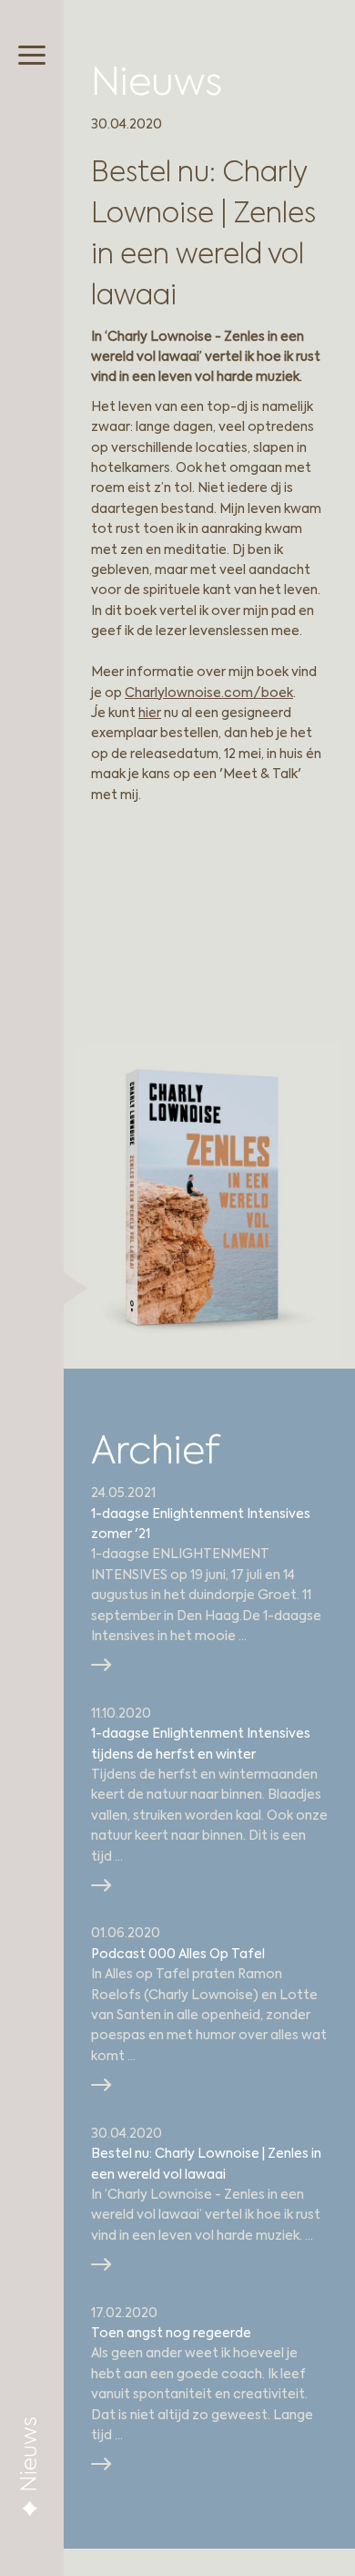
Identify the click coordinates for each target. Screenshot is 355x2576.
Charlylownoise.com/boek (209, 693)
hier (150, 713)
